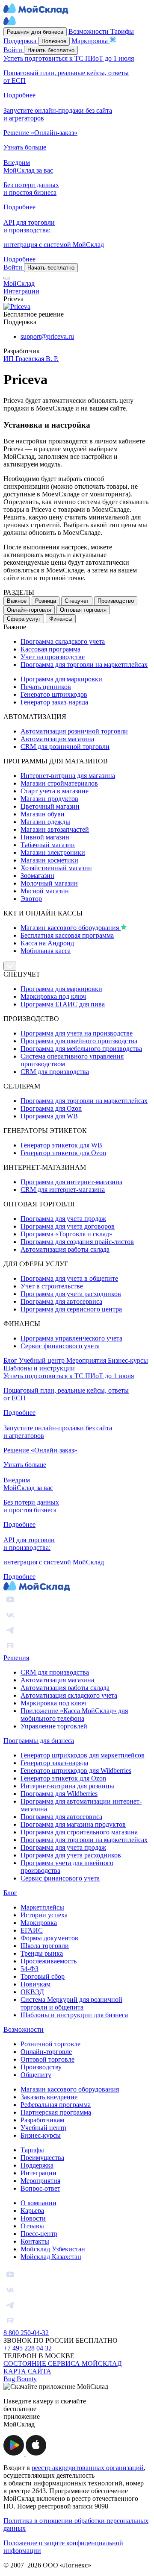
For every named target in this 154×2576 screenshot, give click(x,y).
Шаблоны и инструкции (39, 1368)
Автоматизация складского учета (69, 1695)
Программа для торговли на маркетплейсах (84, 665)
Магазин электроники (53, 852)
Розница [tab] (46, 601)
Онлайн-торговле (46, 2052)
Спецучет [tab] (77, 601)
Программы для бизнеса (39, 1741)
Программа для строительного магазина (79, 1832)
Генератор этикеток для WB (61, 1145)
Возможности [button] (89, 31)
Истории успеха (44, 1915)
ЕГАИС (32, 1930)
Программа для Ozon (51, 1108)
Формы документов (49, 1938)
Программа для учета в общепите (69, 1278)
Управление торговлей (54, 1726)
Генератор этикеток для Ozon (63, 1153)
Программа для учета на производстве (77, 1033)
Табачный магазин (48, 845)
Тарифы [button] (122, 31)
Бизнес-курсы (128, 1360)
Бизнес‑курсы (41, 2135)
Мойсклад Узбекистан (53, 2249)
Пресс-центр (39, 2234)
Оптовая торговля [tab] (83, 610)
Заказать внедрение (49, 2097)
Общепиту (36, 2075)
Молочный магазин (49, 883)
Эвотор (31, 899)
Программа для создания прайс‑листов (77, 1242)
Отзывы (32, 2226)
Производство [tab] (116, 601)
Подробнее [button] (19, 95)
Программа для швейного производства (79, 1041)
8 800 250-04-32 (26, 2333)
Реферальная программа (56, 2105)
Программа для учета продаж (63, 1219)
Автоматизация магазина (57, 739)
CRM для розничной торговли (65, 747)
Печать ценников (46, 687)
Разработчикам (42, 2120)
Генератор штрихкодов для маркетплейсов (83, 1755)
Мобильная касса (46, 951)
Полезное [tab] (54, 41)
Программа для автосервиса (61, 1301)
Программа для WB (49, 1116)
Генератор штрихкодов (54, 694)
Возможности (24, 2029)
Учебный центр (43, 1360)
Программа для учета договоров (68, 1226)
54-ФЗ (30, 1969)
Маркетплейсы (42, 1907)
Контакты (35, 2241)
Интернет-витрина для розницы (67, 1786)
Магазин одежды (45, 822)
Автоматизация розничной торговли (74, 731)
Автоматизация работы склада (65, 1249)
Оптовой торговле (47, 2059)
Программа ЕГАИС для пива (63, 1004)
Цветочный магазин (50, 806)
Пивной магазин (45, 837)
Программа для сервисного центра (71, 1309)
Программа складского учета (63, 641)
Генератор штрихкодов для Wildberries (76, 1771)
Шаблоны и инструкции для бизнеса (74, 2015)
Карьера (32, 2211)
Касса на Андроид (47, 943)
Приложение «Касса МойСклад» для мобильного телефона (74, 1715)
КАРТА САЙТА (27, 2371)
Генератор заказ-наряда (54, 702)
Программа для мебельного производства (81, 1049)
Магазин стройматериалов (59, 783)
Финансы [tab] (61, 619)
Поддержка (37, 2165)
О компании (38, 2203)
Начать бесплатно (51, 50)
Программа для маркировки (61, 679)
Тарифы (32, 2150)
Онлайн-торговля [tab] (29, 610)
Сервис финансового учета (60, 1346)
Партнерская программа (56, 2112)
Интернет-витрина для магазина (68, 776)
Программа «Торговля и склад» (67, 1234)
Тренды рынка (42, 1953)
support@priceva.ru (47, 336)
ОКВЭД (32, 1992)
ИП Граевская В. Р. (31, 359)
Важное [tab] (17, 601)
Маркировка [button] (90, 41)
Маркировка (39, 1923)
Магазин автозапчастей (55, 829)
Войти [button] (14, 50)
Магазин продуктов (49, 799)
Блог (11, 1360)
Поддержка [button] (21, 41)
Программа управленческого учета (71, 1338)
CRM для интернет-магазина (63, 1190)
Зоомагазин (37, 876)
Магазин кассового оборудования (71, 928)
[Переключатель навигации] (7, 278)
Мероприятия (87, 1360)
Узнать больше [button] (25, 147)
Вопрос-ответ (40, 2188)
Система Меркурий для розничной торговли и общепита (71, 2003)
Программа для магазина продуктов (73, 1824)
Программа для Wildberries (59, 1794)
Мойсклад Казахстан (51, 2257)
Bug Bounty (20, 2379)
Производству (41, 2067)
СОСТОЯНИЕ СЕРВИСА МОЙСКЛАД (63, 2363)
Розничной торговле (50, 2044)
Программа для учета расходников (71, 1294)
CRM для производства (55, 1072)
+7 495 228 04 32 (28, 2348)
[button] (15, 2453)
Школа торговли (45, 1946)
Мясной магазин (45, 891)
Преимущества (42, 2158)
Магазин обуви (43, 814)
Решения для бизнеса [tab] (35, 32)
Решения (16, 1658)
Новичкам (36, 1984)
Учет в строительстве (52, 1286)
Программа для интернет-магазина (71, 1182)
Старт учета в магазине (55, 791)
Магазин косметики (49, 860)
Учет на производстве (53, 657)
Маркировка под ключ (53, 996)
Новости (33, 2218)
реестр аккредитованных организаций (88, 2468)
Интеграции (38, 2173)
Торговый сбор (43, 1976)
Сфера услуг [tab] (24, 619)
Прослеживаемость (49, 1961)
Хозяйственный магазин (56, 868)
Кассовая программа (50, 649)
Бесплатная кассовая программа (67, 935)
